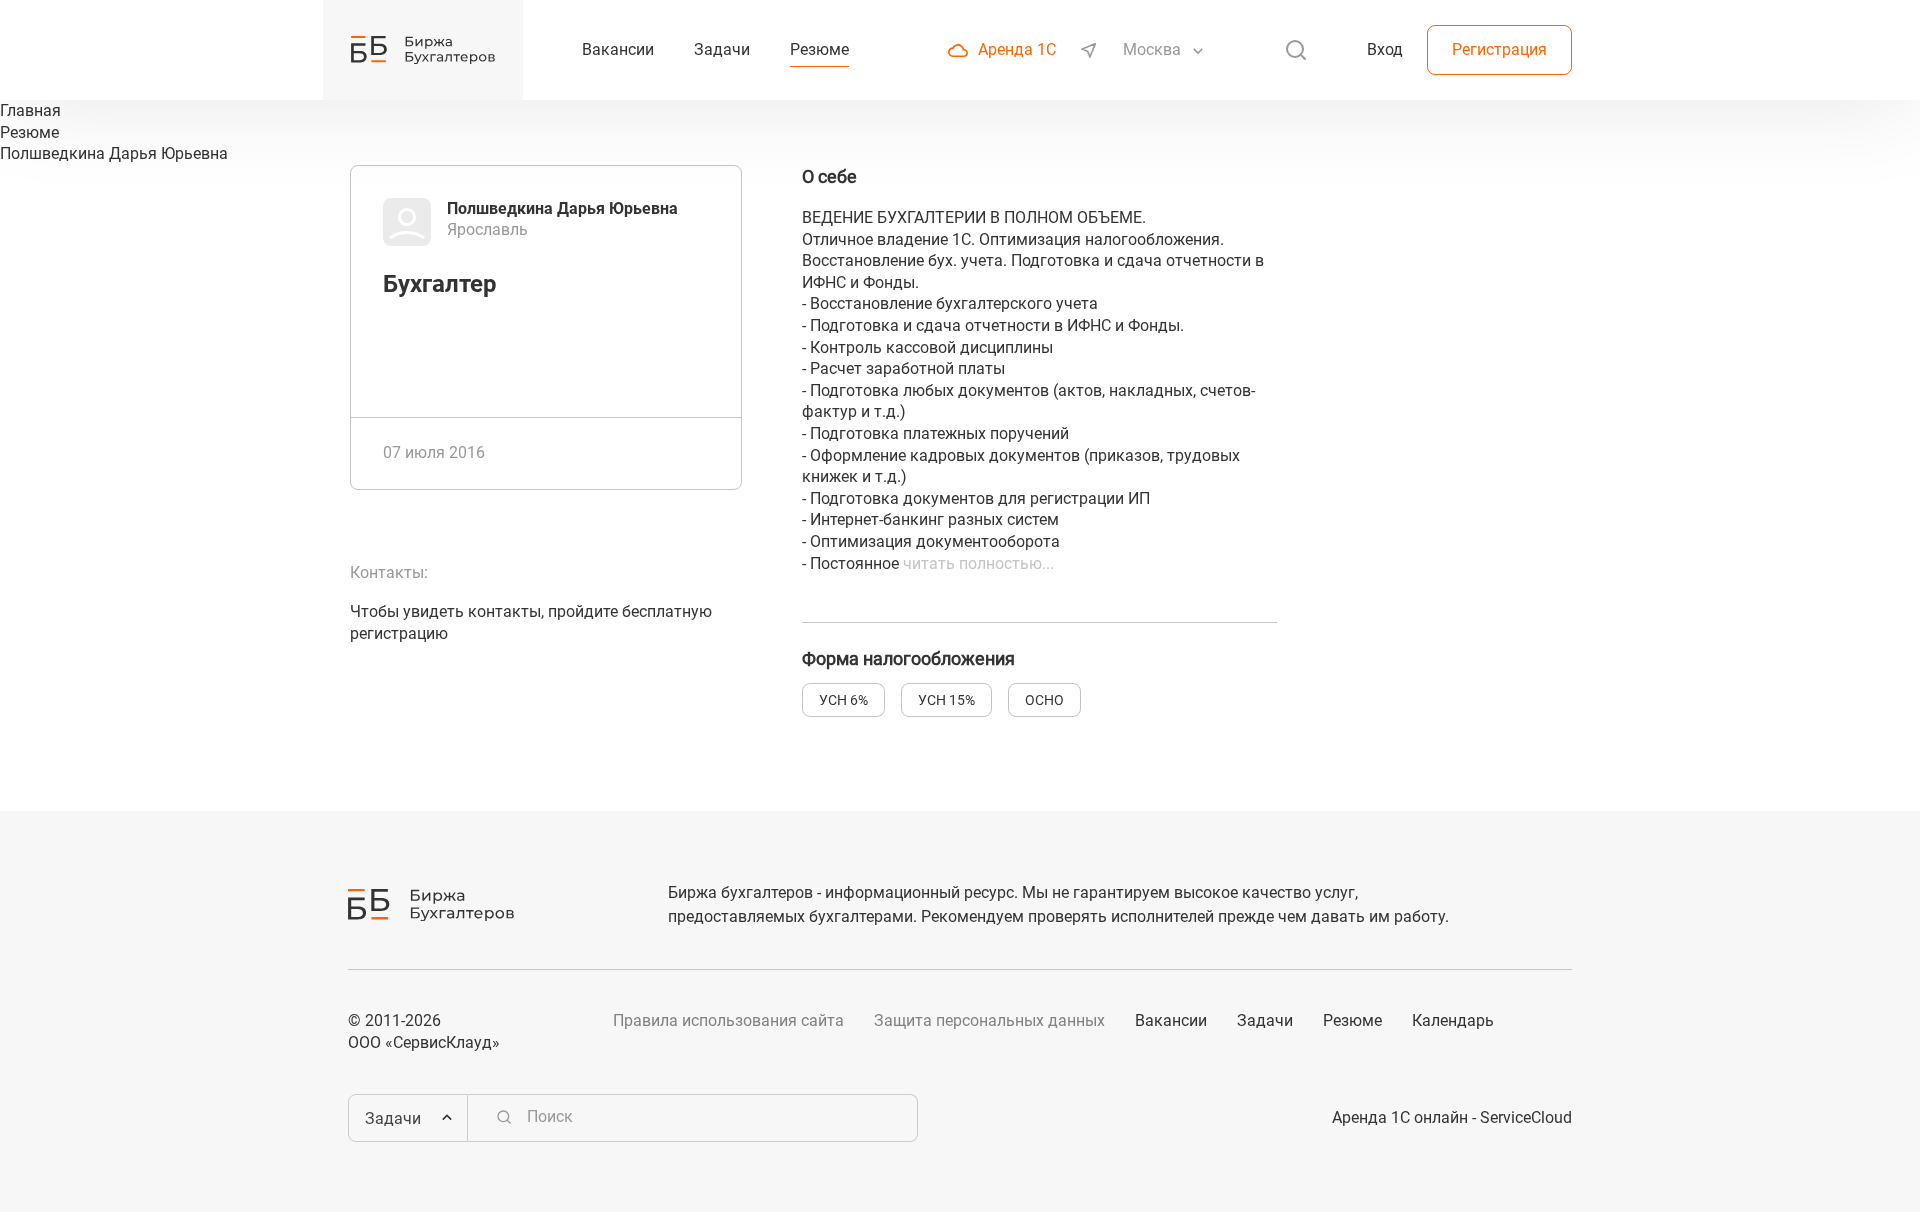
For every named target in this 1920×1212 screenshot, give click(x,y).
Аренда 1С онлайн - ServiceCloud (1452, 1117)
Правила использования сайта (728, 1020)
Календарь (1453, 1020)
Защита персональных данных (989, 1020)
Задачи (1265, 1020)
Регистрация (1499, 49)
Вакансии (1171, 1020)
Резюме (1352, 1020)
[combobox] (1154, 50)
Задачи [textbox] (393, 1118)
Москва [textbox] (1152, 49)
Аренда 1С (1017, 49)
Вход (1385, 49)
